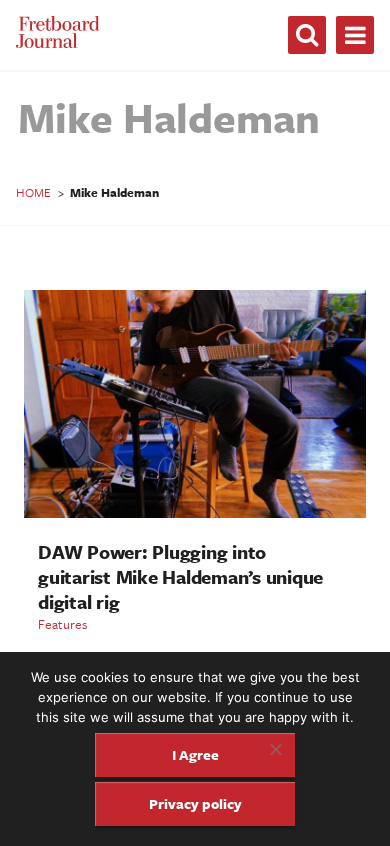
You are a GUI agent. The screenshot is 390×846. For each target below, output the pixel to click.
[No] (275, 749)
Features (62, 624)
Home (33, 192)
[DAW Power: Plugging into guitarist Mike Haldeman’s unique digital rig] (195, 512)
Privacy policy (195, 803)
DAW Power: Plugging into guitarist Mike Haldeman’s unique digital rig (180, 576)
